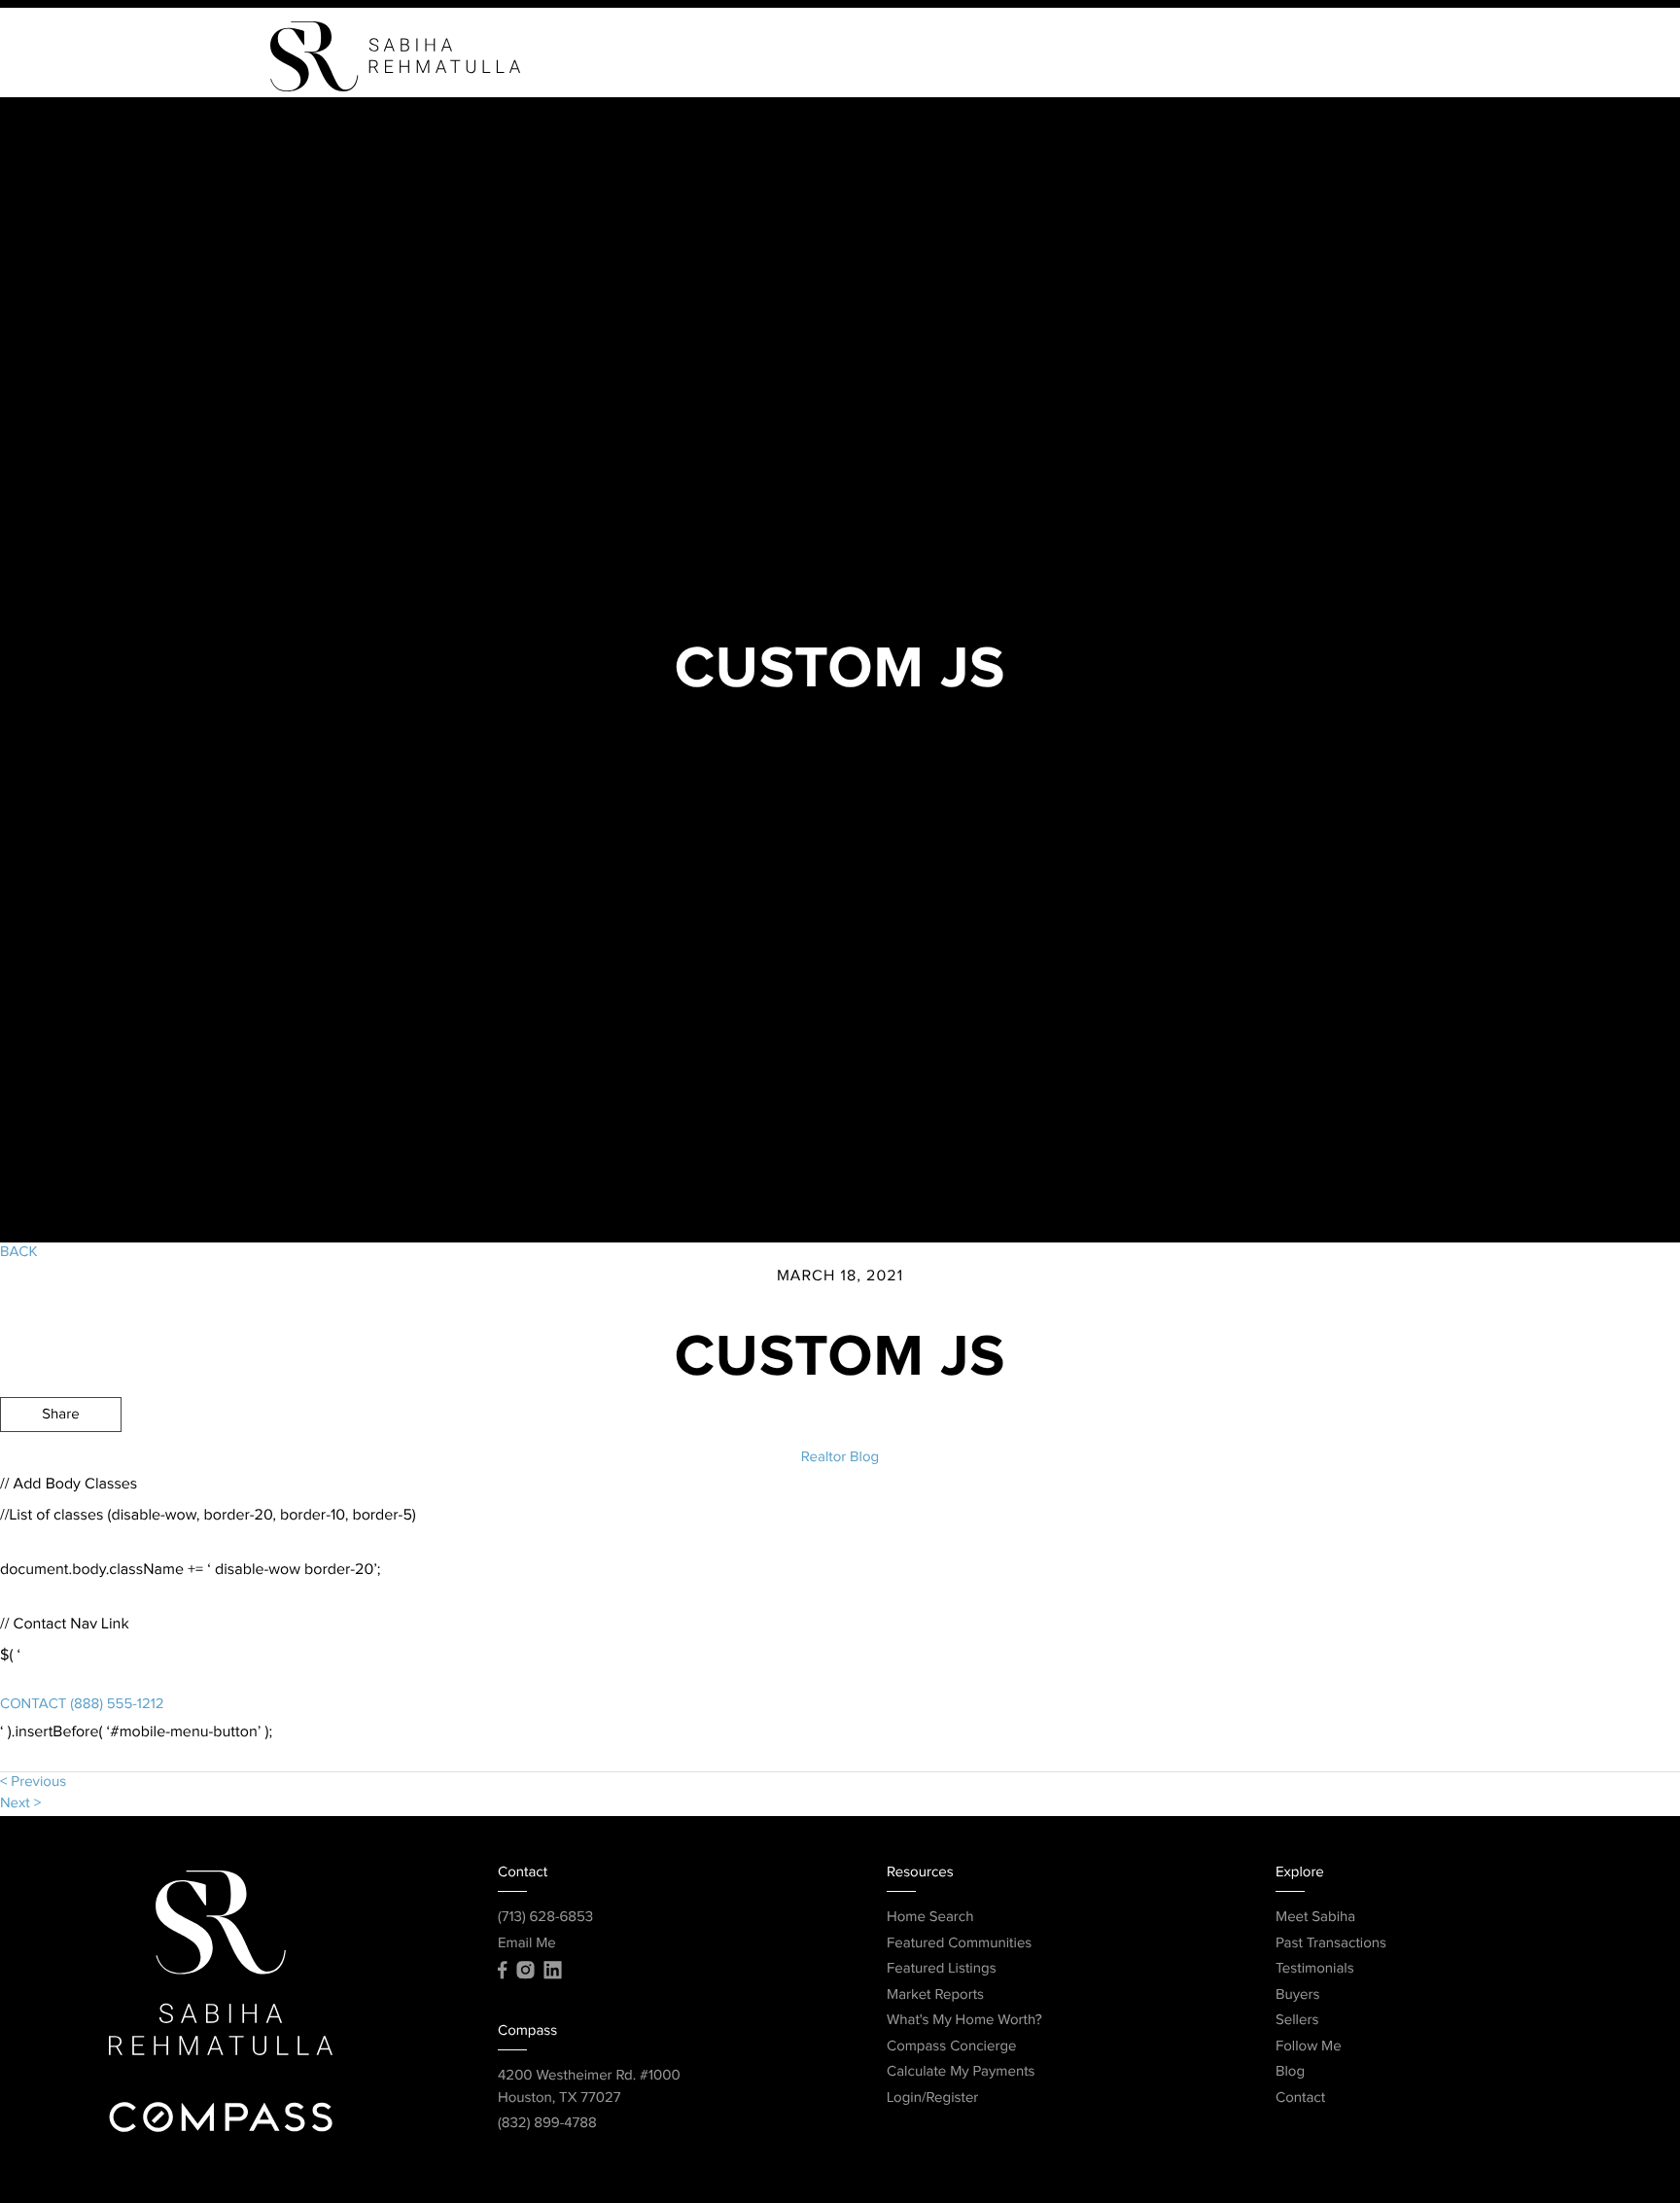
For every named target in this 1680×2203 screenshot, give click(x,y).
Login (1368, 56)
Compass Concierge (951, 2047)
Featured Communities (959, 1944)
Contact (1274, 56)
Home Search (930, 1918)
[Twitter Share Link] (61, 1469)
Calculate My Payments (961, 2072)
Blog (1290, 2072)
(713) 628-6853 (545, 1918)
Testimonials (1315, 1969)
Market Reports (935, 1995)
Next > (20, 1804)
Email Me (527, 1944)
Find (905, 56)
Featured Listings (942, 1969)
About (1176, 56)
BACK (18, 1253)
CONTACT (33, 1705)
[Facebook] (502, 1971)
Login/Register (932, 2098)
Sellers (1083, 56)
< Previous (33, 1783)
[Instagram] (525, 1971)
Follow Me (1309, 2047)
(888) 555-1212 (115, 1705)
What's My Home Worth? (964, 2021)
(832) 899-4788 (547, 2124)
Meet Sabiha (1315, 1918)
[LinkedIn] (552, 1971)
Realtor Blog (840, 1458)
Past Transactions (1331, 1944)
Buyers (987, 56)
